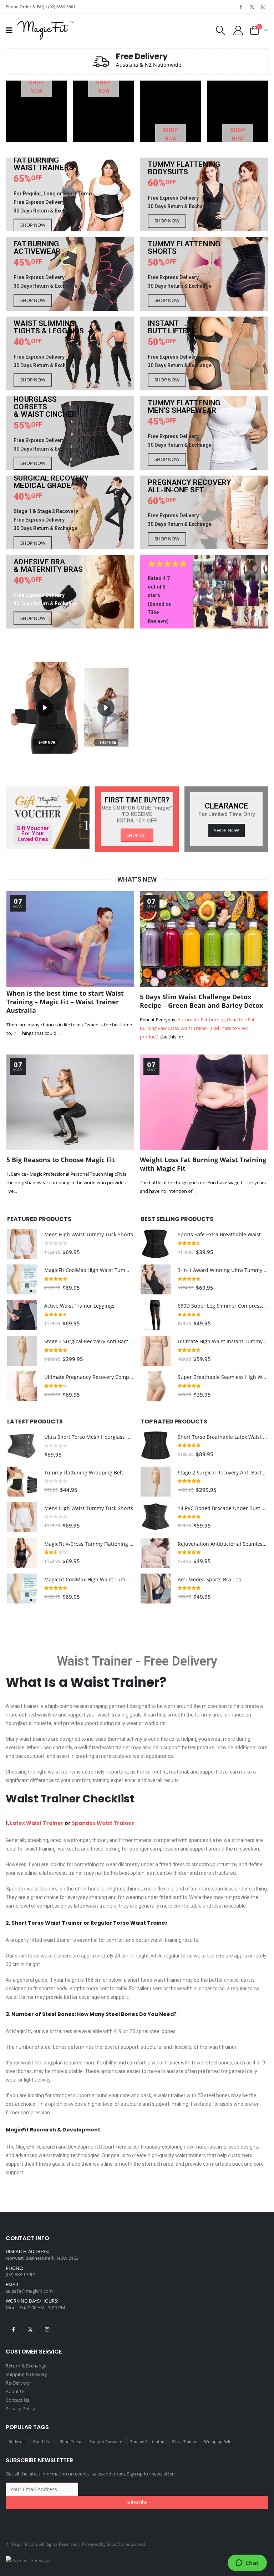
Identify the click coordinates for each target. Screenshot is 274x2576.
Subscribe (137, 2502)
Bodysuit (17, 2441)
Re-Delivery (18, 2383)
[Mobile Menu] (11, 30)
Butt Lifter (43, 2441)
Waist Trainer (95, 1661)
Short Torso (71, 2441)
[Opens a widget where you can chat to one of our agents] (247, 2564)
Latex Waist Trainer (37, 1823)
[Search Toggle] (220, 30)
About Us (16, 2391)
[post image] (70, 939)
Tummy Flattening (147, 2441)
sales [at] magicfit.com (29, 2291)
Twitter (30, 2329)
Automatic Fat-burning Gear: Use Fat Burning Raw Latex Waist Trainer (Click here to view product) (197, 1028)
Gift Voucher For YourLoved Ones (33, 834)
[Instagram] (263, 7)
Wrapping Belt (217, 2441)
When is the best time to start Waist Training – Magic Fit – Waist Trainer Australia (65, 1002)
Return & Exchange (26, 2366)
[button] (45, 707)
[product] (22, 1244)
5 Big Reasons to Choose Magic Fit (61, 1160)
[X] (252, 7)
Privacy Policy (20, 2408)
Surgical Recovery (106, 2441)
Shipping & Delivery (26, 2374)
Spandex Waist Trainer (103, 1823)
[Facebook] (241, 7)
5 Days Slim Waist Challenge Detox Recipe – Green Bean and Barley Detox (201, 1001)
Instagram (47, 2329)
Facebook (14, 2329)
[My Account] (238, 30)
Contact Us (17, 2400)
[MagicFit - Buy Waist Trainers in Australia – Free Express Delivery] (45, 30)
